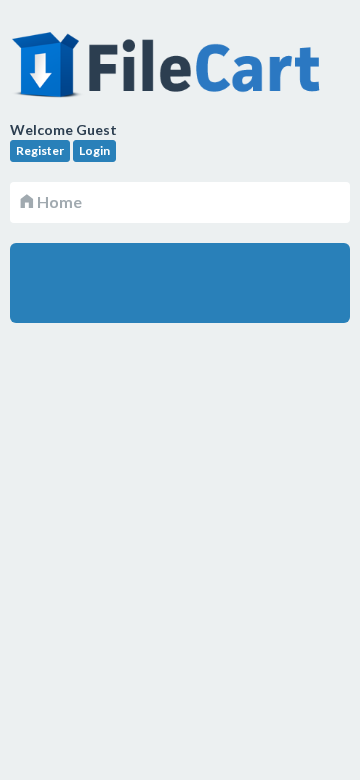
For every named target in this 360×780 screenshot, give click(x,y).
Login (94, 150)
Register (40, 150)
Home (58, 201)
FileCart (170, 75)
